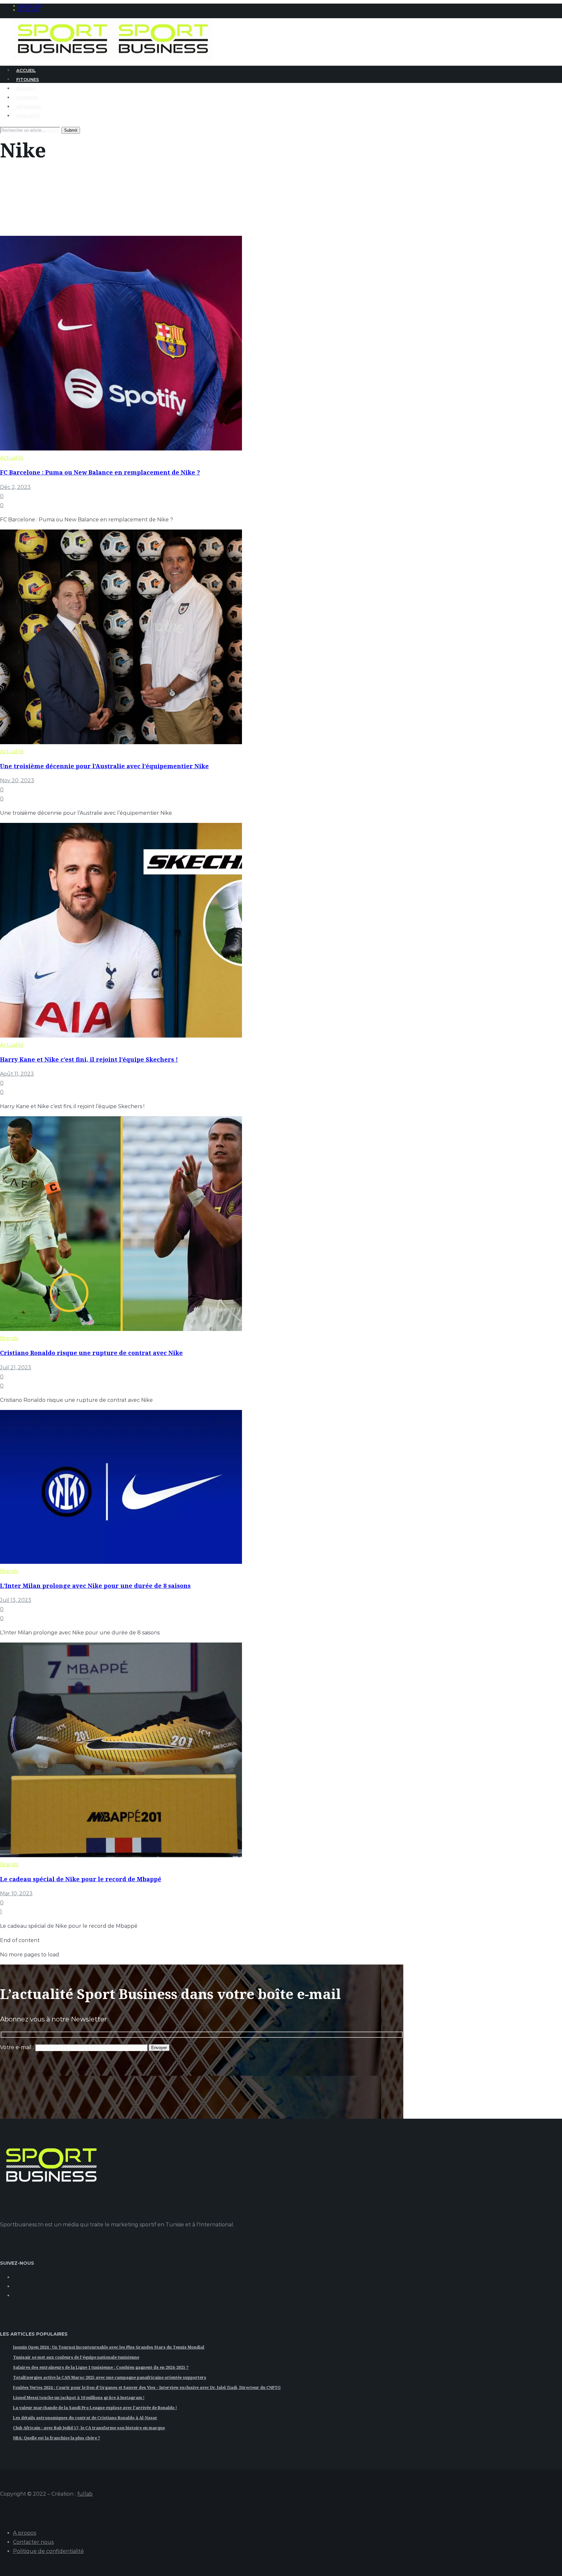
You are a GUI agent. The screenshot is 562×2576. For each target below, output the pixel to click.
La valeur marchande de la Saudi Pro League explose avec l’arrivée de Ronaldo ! (95, 2408)
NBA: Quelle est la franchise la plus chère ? (57, 2438)
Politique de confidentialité (48, 2551)
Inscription (30, 6)
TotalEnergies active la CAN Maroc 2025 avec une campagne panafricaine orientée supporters (110, 2377)
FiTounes (28, 79)
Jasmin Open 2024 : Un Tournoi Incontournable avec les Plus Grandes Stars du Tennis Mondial (109, 2347)
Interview (29, 107)
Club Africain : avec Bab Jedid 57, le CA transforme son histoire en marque (89, 2428)
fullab (85, 2494)
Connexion (29, 10)
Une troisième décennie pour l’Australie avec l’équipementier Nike (104, 766)
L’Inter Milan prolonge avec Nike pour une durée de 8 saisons (95, 1586)
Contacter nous (33, 2542)
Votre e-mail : (18, 2047)
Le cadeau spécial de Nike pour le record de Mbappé (81, 1879)
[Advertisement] (118, 2091)
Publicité (28, 116)
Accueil (26, 70)
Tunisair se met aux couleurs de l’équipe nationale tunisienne (76, 2357)
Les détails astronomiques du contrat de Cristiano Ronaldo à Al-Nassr (85, 2418)
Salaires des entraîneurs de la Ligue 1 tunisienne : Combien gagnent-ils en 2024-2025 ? (101, 2367)
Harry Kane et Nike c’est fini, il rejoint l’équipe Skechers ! (89, 1059)
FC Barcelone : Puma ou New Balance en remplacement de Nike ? (100, 472)
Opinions (27, 98)
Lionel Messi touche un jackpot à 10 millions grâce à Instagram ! (79, 2398)
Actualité (12, 458)
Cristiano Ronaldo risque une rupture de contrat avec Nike (91, 1353)
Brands (26, 88)
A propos (25, 2533)
